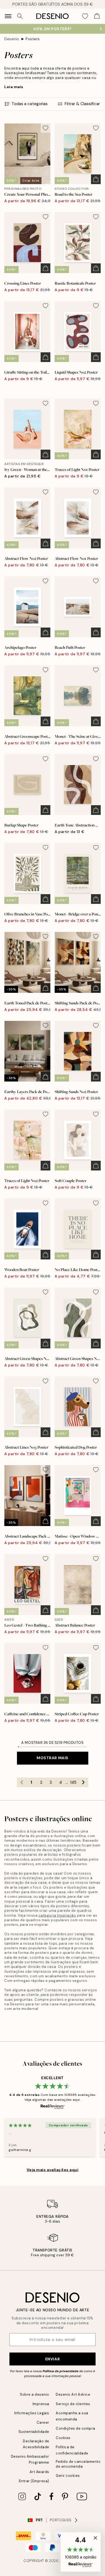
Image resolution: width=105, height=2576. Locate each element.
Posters (33, 39)
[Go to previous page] (22, 1782)
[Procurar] (20, 16)
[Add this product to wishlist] (45, 128)
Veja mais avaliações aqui (53, 2170)
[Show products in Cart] (97, 16)
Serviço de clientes (73, 2404)
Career (43, 2422)
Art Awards (39, 2472)
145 (73, 1782)
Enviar (52, 2359)
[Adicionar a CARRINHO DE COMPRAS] (96, 179)
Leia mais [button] (14, 87)
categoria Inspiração (57, 1915)
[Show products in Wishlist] (85, 16)
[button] (81, 2552)
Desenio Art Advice (73, 2394)
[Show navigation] (8, 16)
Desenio (12, 39)
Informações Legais (32, 2413)
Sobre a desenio (35, 2394)
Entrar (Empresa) (34, 2481)
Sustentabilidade (34, 2432)
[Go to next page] (83, 1782)
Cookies (63, 2438)
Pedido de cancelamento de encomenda (78, 2464)
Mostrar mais (52, 1758)
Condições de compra (76, 2428)
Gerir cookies (68, 2476)
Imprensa (41, 2404)
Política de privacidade (60, 2371)
